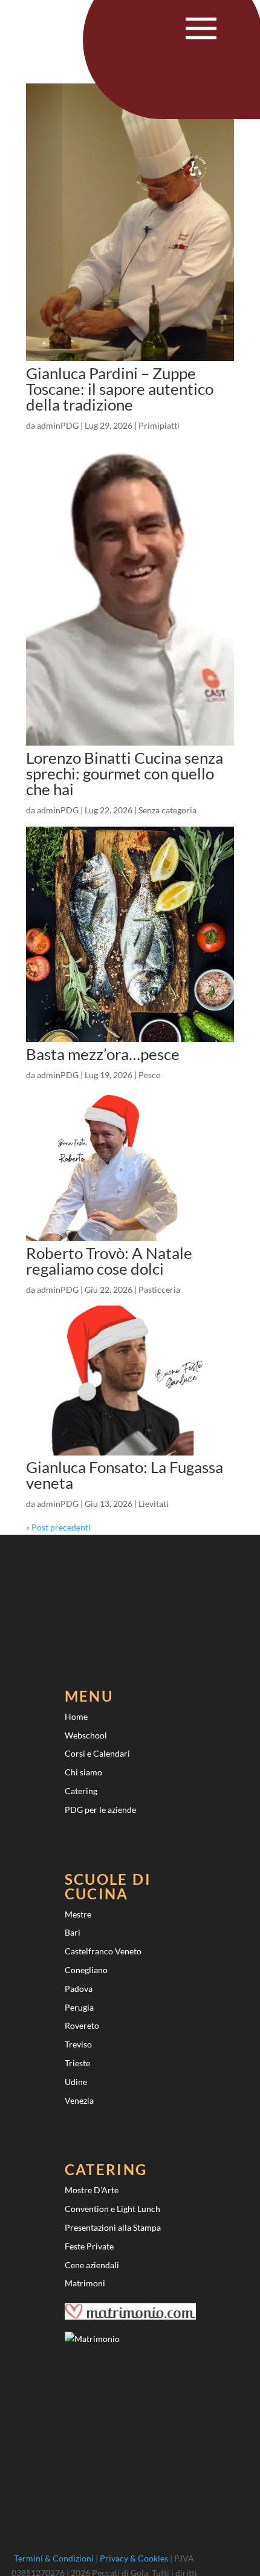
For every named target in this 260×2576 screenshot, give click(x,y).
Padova (79, 1989)
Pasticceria (159, 1290)
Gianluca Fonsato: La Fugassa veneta (125, 1475)
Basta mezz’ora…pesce (103, 1054)
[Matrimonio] (92, 2339)
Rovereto (82, 2025)
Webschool (86, 1735)
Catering (81, 1791)
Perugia (79, 2007)
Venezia (79, 2100)
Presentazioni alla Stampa (113, 2227)
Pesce (149, 1075)
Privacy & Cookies (134, 2558)
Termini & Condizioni (54, 2558)
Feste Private (89, 2246)
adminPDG (58, 425)
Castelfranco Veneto (103, 1951)
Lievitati (154, 1504)
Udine (76, 2082)
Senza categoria (167, 810)
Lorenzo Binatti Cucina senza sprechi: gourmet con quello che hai (125, 773)
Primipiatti (159, 425)
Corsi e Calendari (97, 1753)
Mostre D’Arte (92, 2190)
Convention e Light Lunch (112, 2209)
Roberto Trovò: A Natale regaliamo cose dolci (109, 1261)
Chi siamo (83, 1772)
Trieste (77, 2063)
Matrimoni (85, 2283)
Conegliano (86, 1970)
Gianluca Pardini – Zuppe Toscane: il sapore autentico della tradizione (120, 389)
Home (76, 1716)
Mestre (78, 1914)
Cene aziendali (92, 2265)
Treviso (78, 2044)
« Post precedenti (58, 1527)
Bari (73, 1932)
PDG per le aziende (100, 1810)
